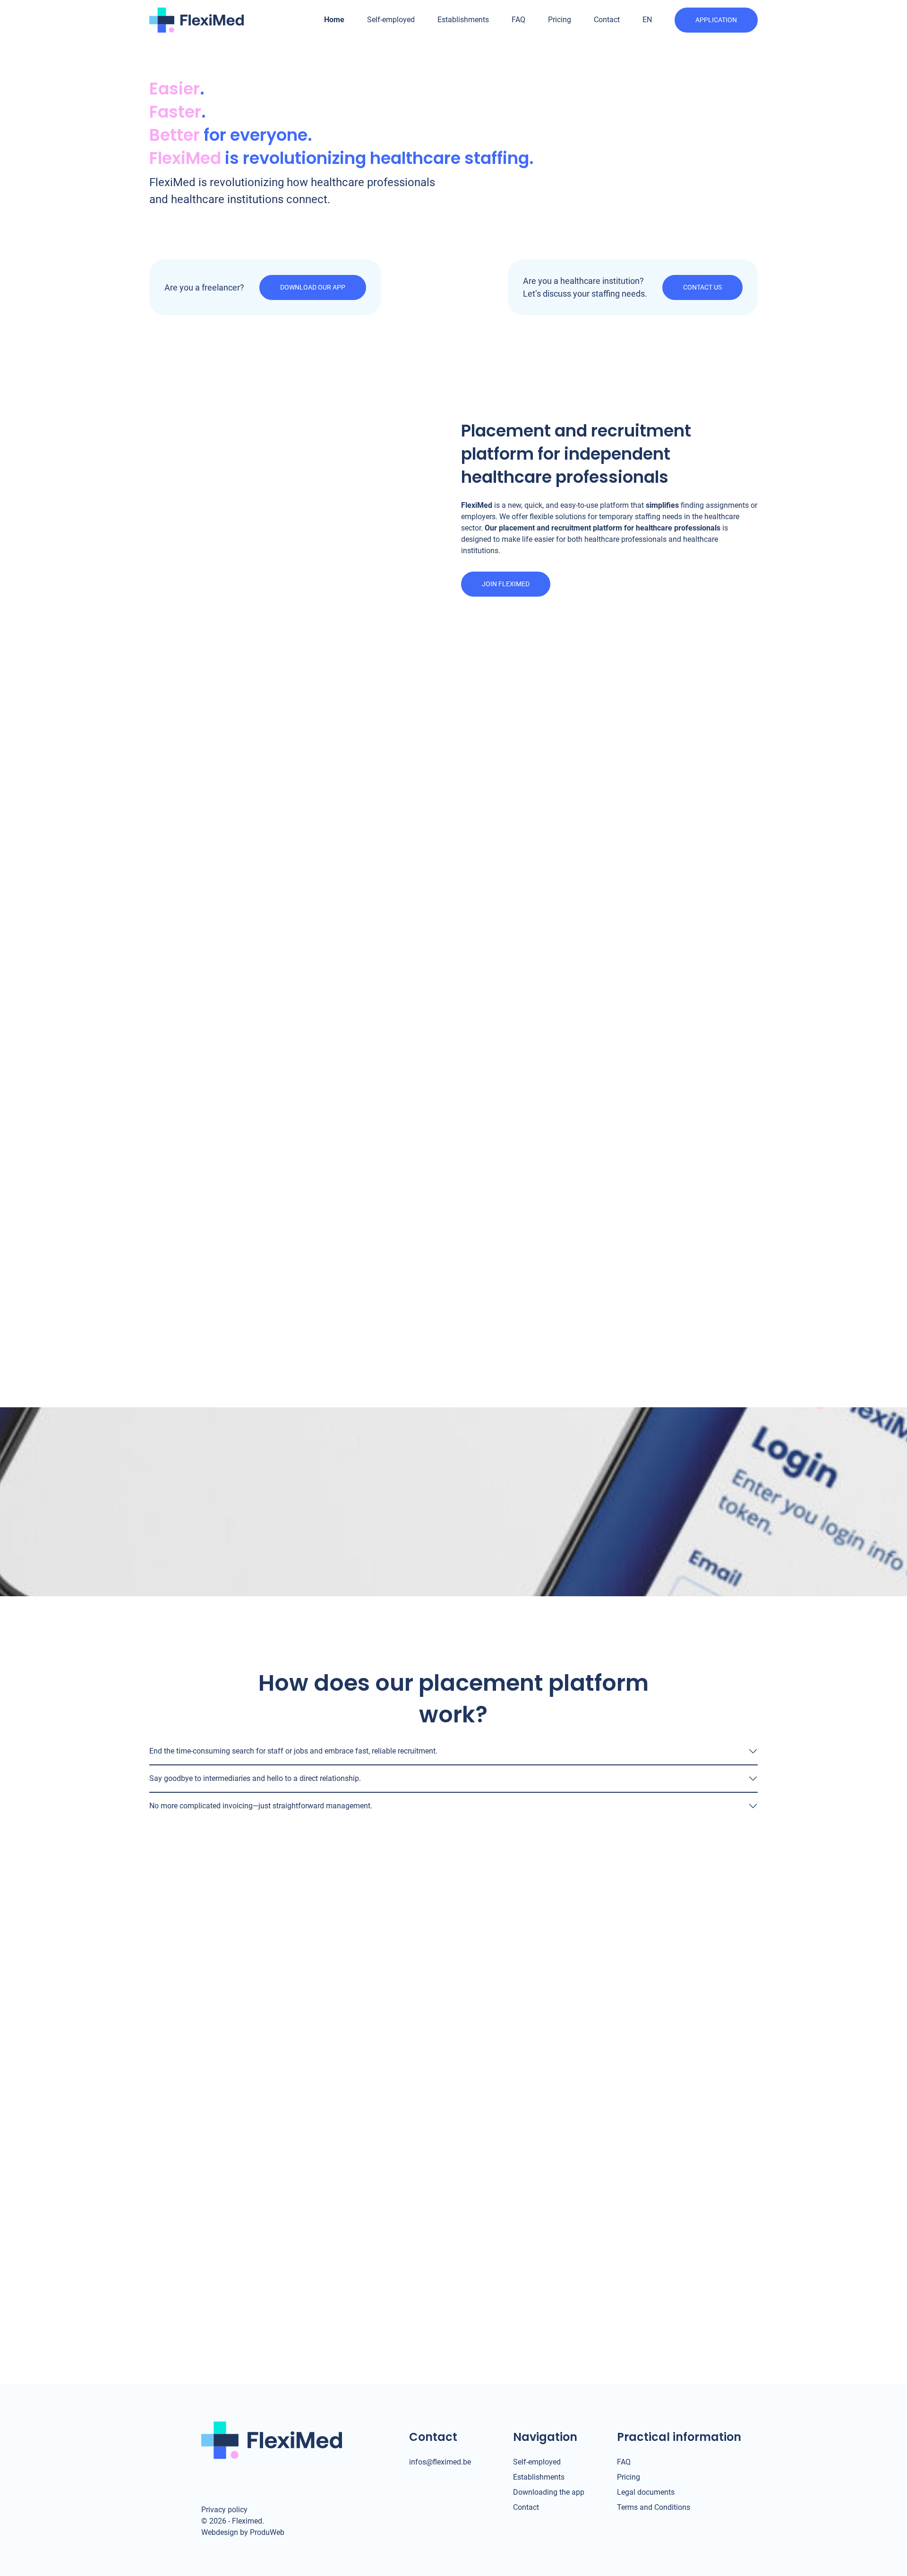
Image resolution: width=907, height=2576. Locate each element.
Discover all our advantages (453, 1213)
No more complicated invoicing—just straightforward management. (261, 1806)
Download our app (313, 287)
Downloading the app (549, 2492)
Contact (607, 20)
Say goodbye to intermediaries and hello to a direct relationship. (255, 1778)
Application (716, 20)
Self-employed (391, 20)
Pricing (560, 20)
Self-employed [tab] (428, 995)
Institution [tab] (483, 995)
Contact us (702, 287)
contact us (233, 1970)
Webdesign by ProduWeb (243, 2533)
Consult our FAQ (239, 2056)
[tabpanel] (453, 1122)
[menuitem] (647, 20)
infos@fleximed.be (440, 2462)
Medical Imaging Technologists (336, 1149)
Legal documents (646, 2492)
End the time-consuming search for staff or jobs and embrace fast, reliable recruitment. (293, 1751)
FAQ (518, 20)
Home (334, 20)
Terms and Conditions (654, 2507)
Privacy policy (224, 2510)
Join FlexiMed (506, 584)
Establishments (463, 20)
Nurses (309, 1133)
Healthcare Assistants (326, 1117)
